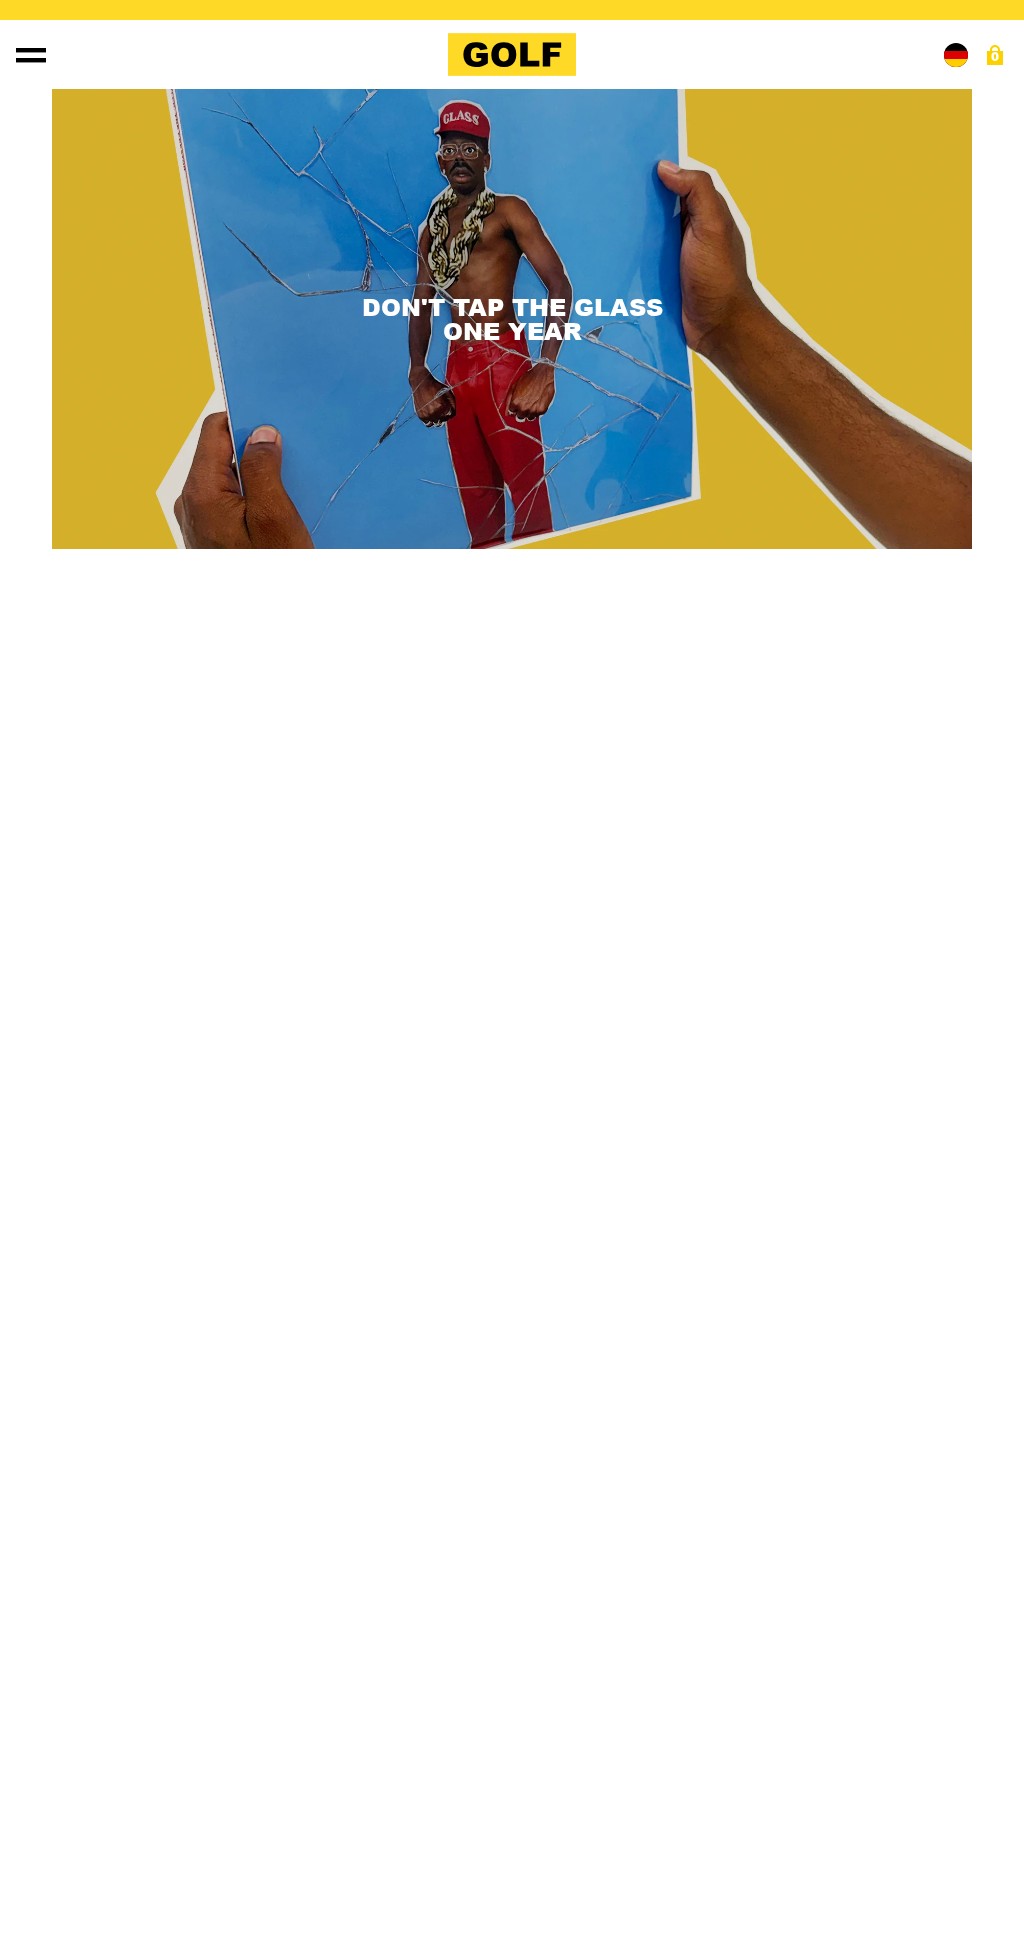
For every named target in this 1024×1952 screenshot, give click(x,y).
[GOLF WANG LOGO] (512, 54)
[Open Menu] (31, 55)
